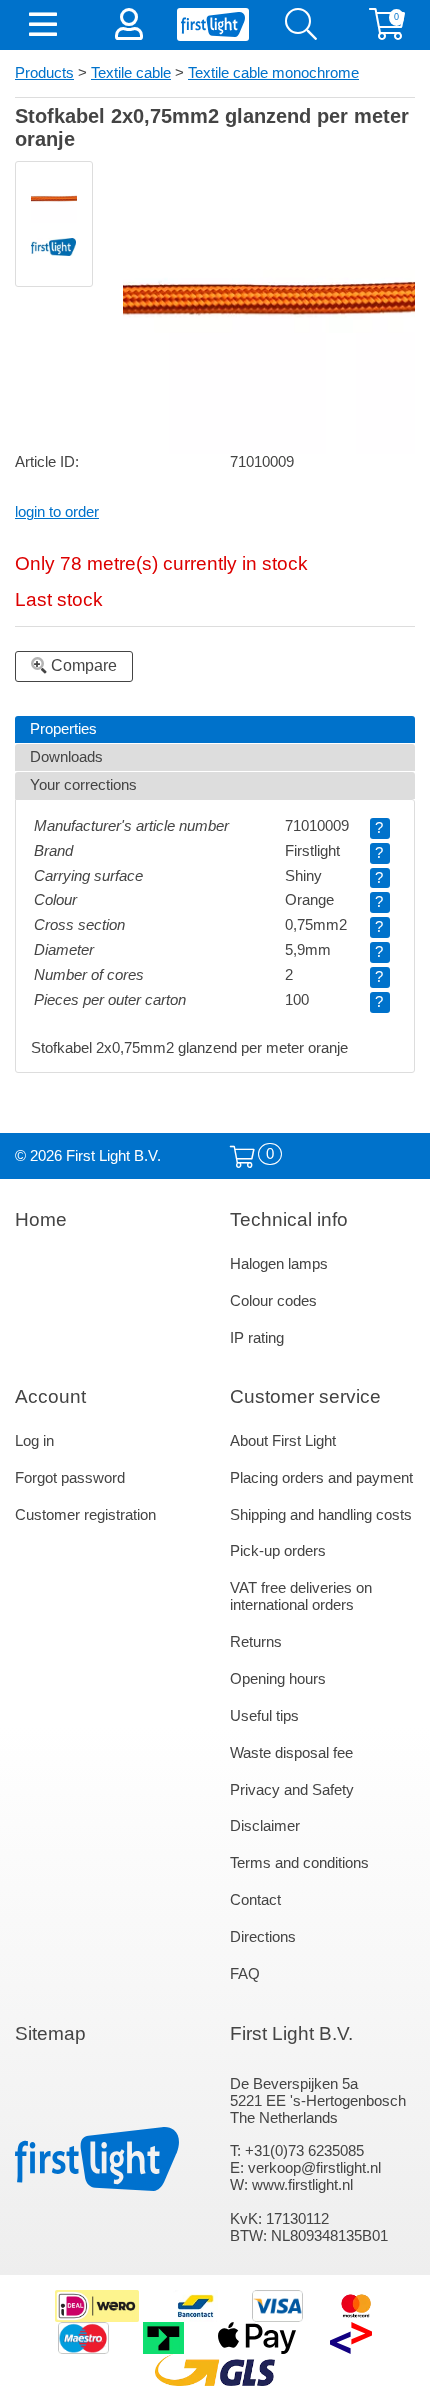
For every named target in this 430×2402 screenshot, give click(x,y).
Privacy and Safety (292, 1790)
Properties (63, 729)
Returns (256, 1642)
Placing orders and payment (321, 1478)
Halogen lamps (279, 1264)
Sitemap (50, 2033)
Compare (82, 665)
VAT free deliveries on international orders (301, 1596)
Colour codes (273, 1301)
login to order (57, 512)
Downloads (66, 757)
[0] (242, 1157)
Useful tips (264, 1716)
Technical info (289, 1219)
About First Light (283, 1441)
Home (41, 1219)
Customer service (305, 1396)
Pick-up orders (278, 1551)
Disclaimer (265, 1826)
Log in (34, 1441)
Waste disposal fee (291, 1753)
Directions (263, 1937)
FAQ (245, 1974)
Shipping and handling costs (321, 1515)
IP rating (257, 1338)
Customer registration (85, 1515)
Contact (255, 1900)
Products (44, 73)
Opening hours (278, 1679)
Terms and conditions (299, 1863)
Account (50, 1396)
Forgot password (70, 1478)
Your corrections (83, 785)
